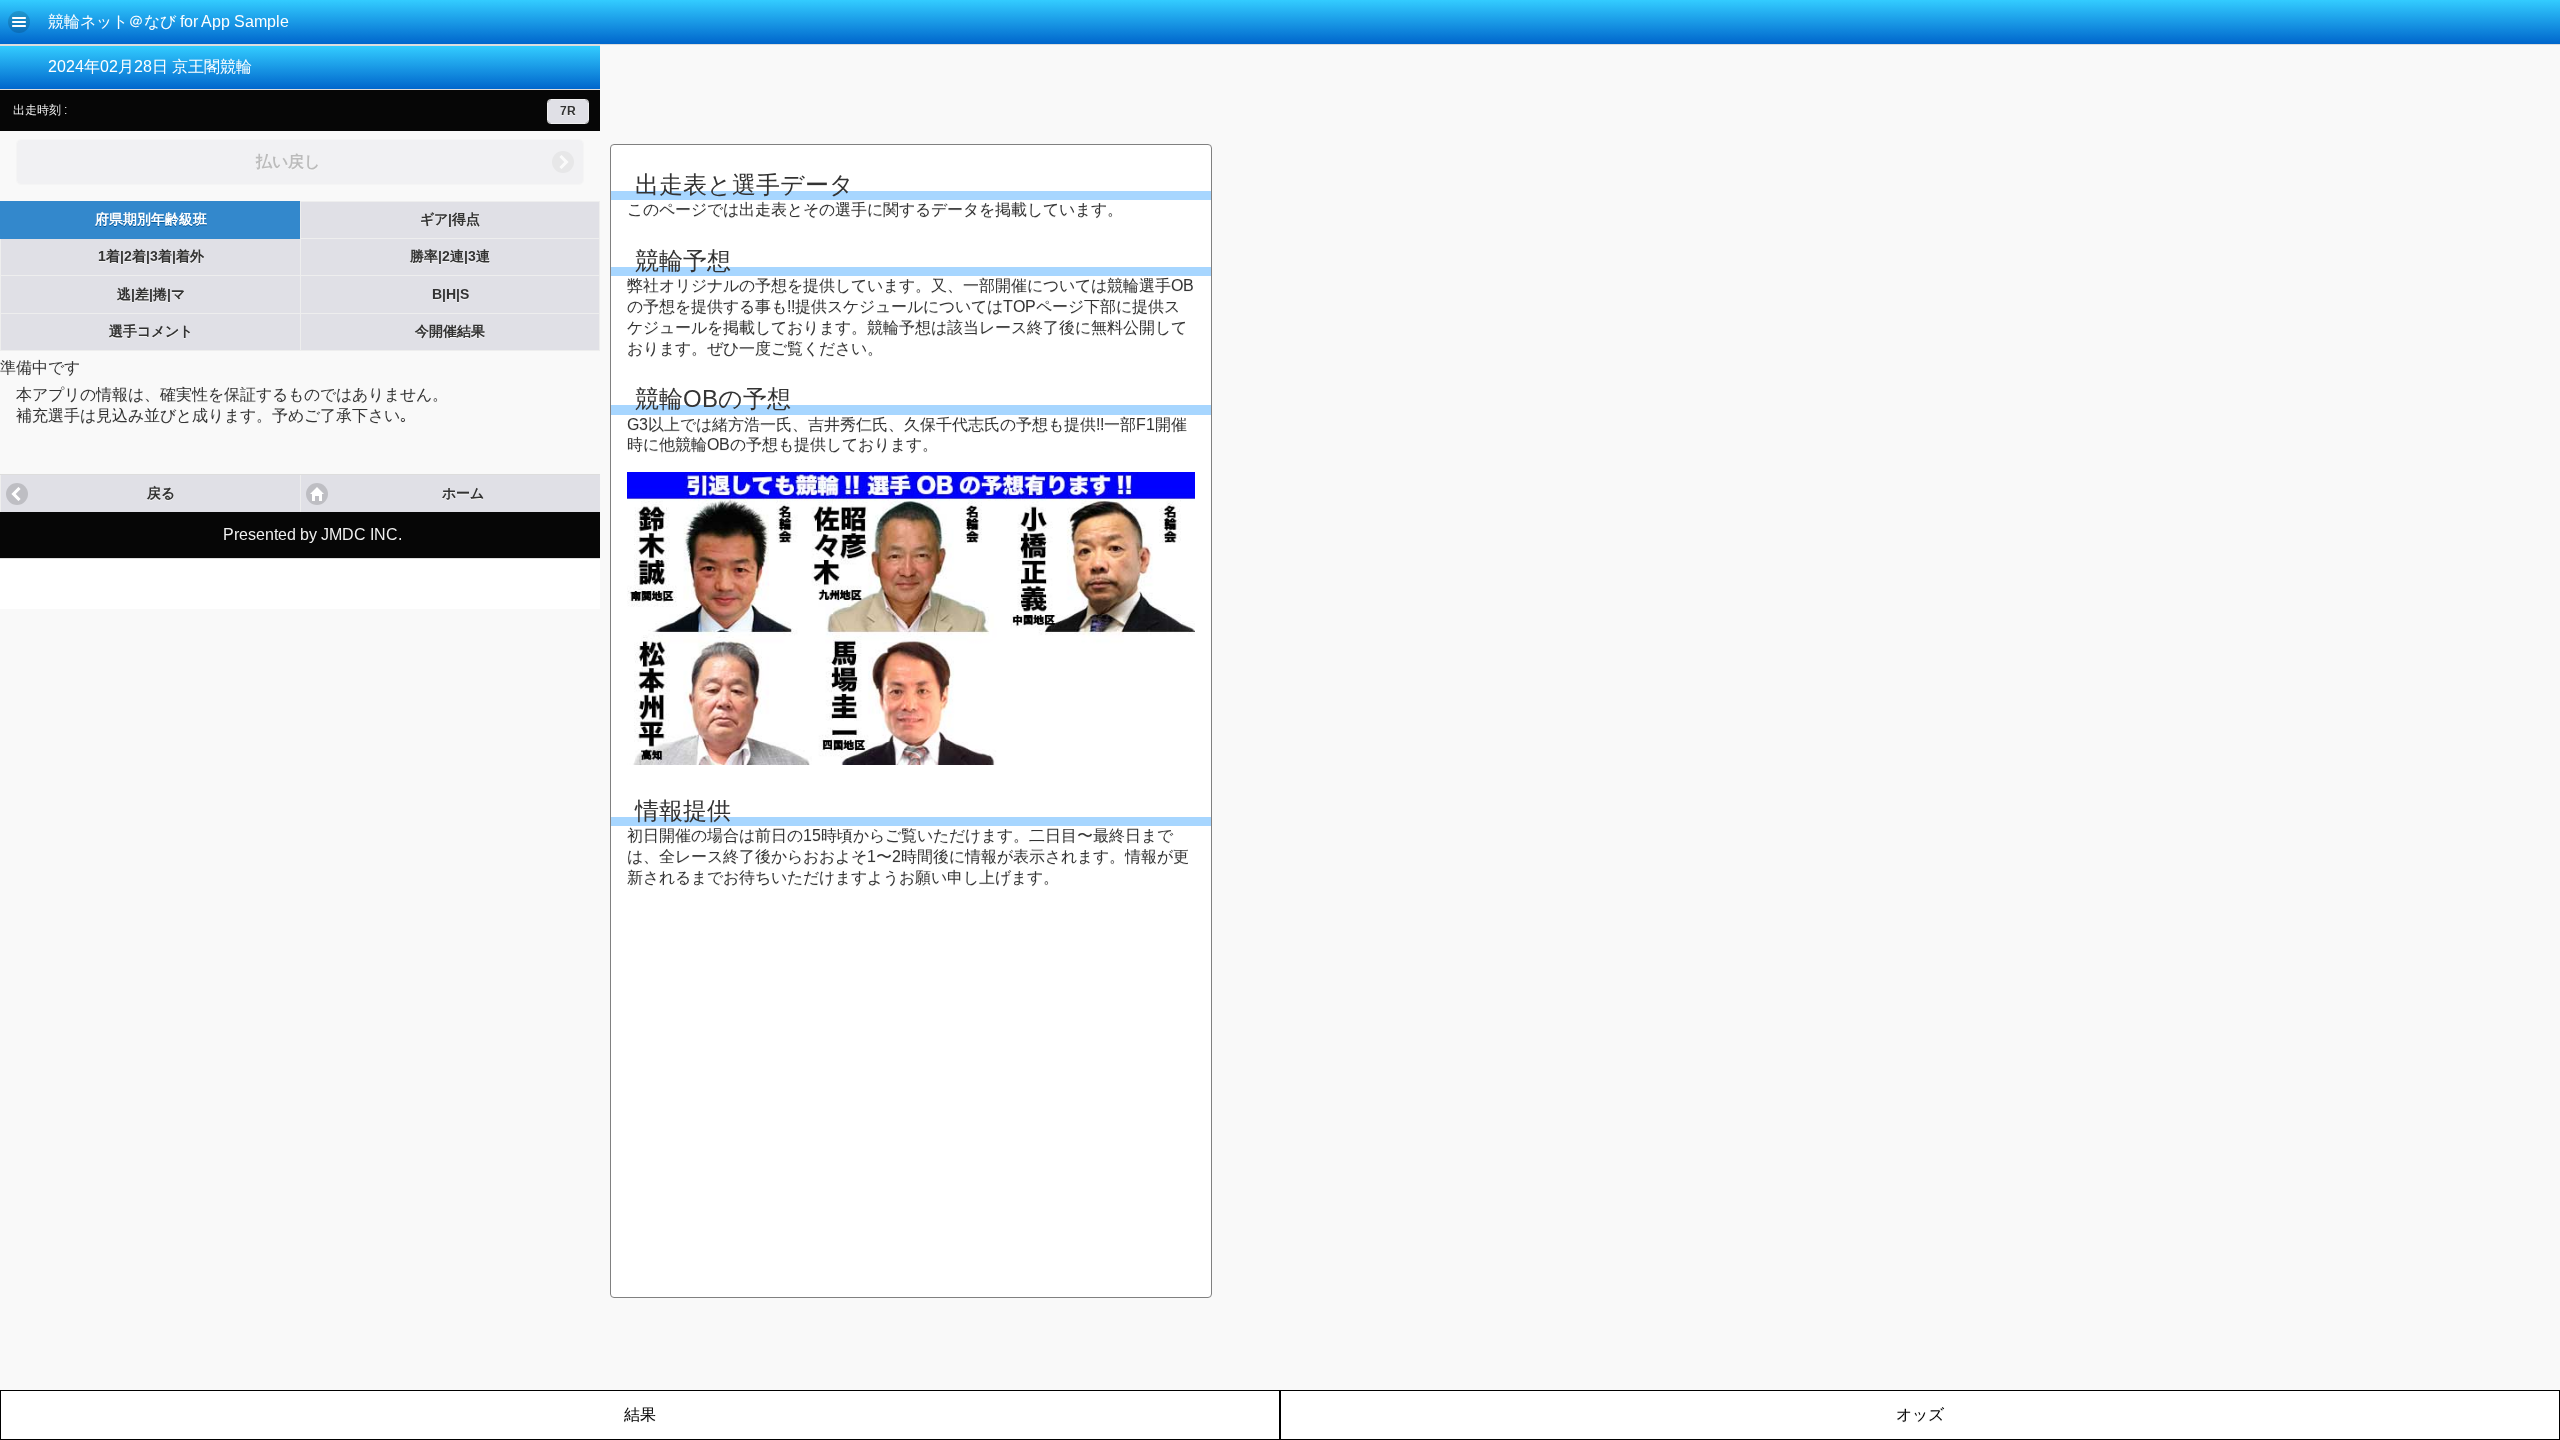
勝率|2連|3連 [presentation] (450, 256)
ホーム (463, 493)
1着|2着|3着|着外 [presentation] (151, 256)
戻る (161, 493)
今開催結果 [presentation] (450, 331)
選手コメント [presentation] (151, 331)
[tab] (150, 220)
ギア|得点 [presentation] (450, 219)
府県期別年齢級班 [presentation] (151, 219)
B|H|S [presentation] (450, 294)
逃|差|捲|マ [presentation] (151, 294)
